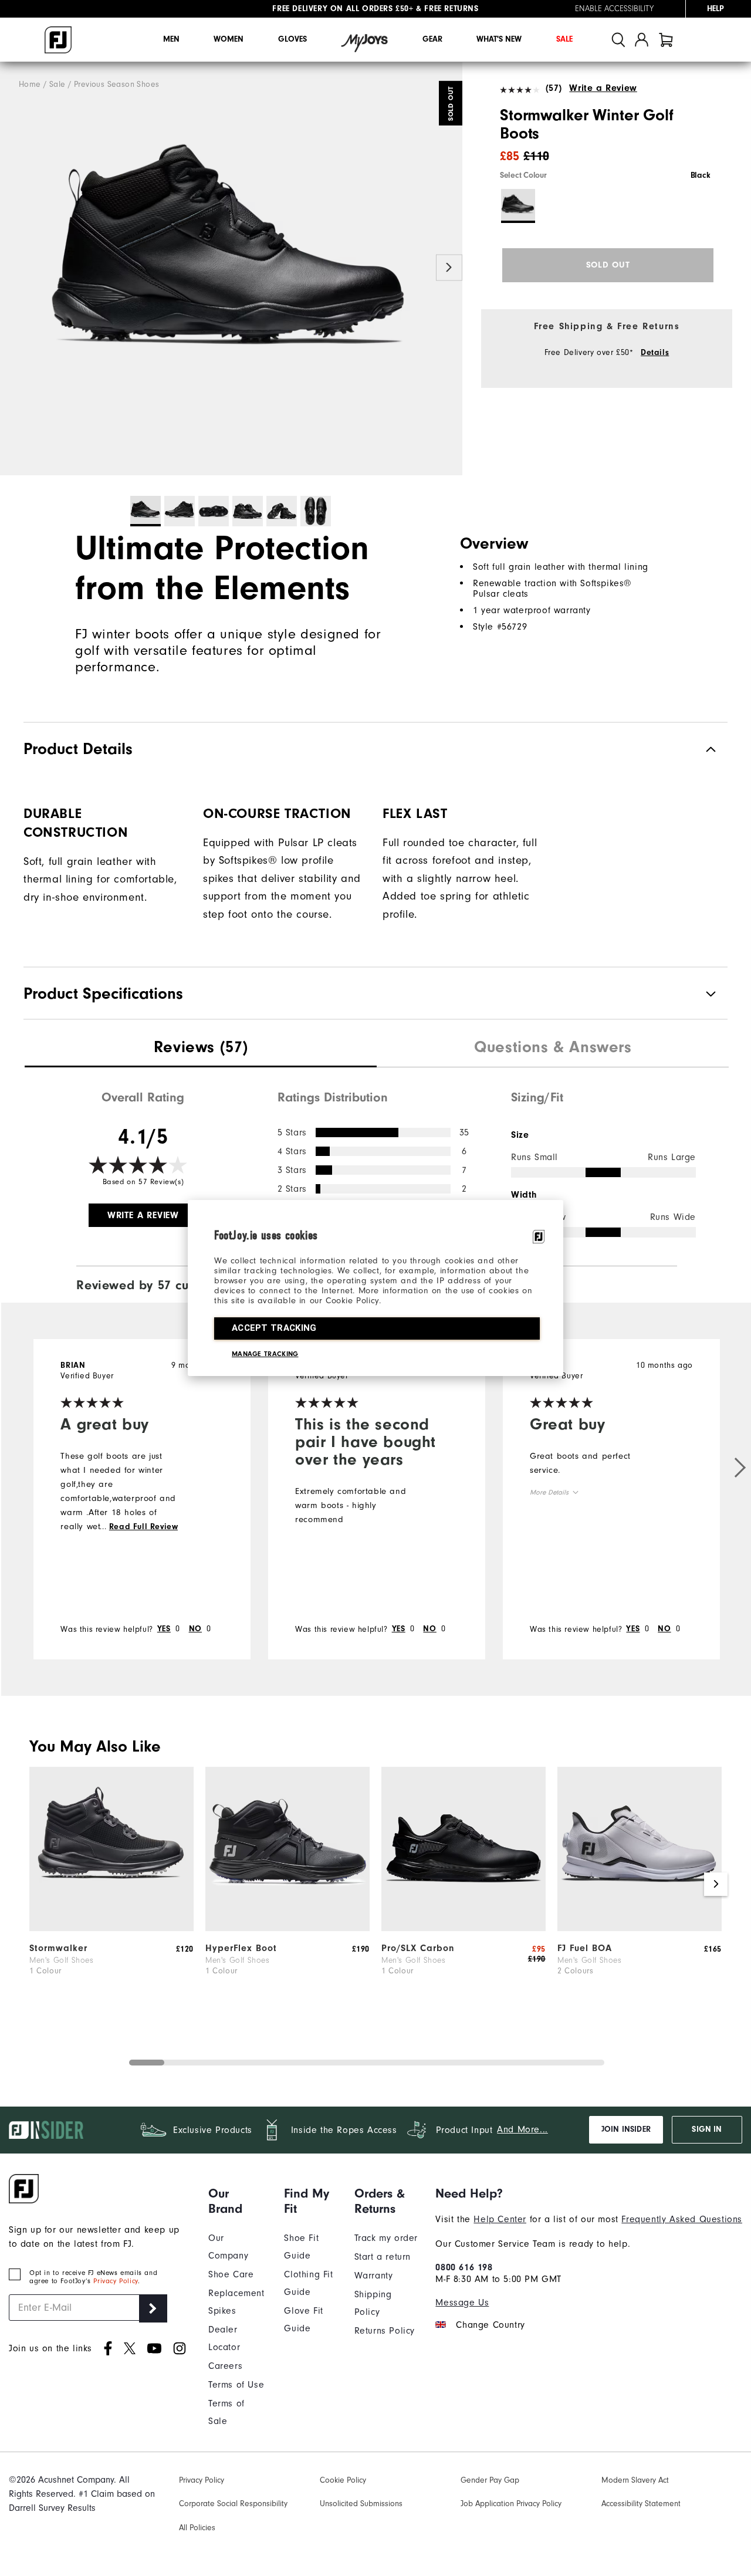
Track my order (386, 2238)
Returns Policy (385, 2331)
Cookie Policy (343, 2480)
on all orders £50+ (343, 9)
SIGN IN (707, 2129)
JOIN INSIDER (626, 2129)
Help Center (500, 2219)
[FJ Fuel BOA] (640, 1928)
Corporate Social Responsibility (233, 2504)
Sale (564, 39)
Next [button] (449, 268)
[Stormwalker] (111, 1928)
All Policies (197, 2528)
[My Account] (642, 40)
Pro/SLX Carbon (418, 1948)
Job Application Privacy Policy (511, 2504)
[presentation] (201, 1049)
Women (229, 39)
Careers (225, 2366)
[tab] (666, 40)
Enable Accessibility (614, 9)
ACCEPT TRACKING (274, 1328)
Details (655, 353)
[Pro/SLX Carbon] (464, 1928)
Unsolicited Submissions (361, 2504)
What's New (499, 39)
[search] (618, 40)
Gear (432, 39)
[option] (231, 269)
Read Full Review (144, 1527)
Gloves (292, 39)
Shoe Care (231, 2274)
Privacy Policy (115, 2281)
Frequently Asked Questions (682, 2219)
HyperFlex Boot (241, 1948)
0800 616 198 (464, 2267)
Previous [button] (13, 268)
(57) (554, 88)
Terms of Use (236, 2385)
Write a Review (603, 88)
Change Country (490, 2325)
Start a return (383, 2257)
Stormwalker (58, 1948)
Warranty (374, 2276)
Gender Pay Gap (490, 2480)
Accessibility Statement (641, 2504)
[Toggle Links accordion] (237, 2201)
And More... (522, 2129)
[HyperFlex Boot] (287, 1928)
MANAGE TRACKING (265, 1354)
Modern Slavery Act (635, 2480)
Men (171, 39)
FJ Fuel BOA (585, 1948)
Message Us (462, 2303)
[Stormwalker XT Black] (231, 269)
